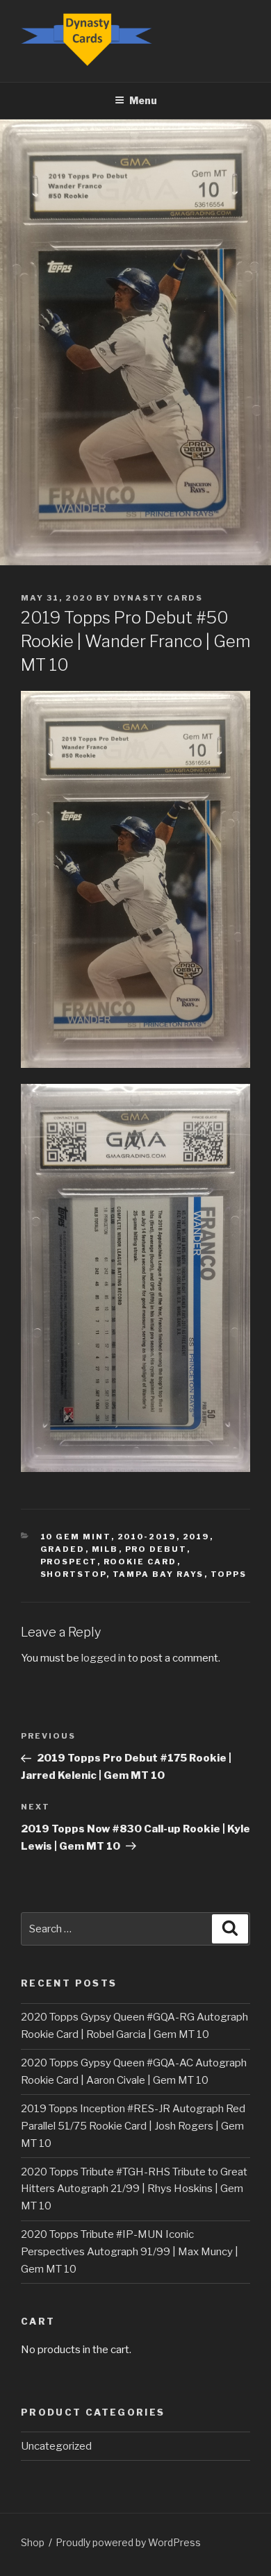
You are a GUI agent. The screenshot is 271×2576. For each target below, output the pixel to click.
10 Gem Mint (76, 1537)
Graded (63, 1549)
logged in (104, 1658)
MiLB (105, 1549)
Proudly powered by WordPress (128, 2542)
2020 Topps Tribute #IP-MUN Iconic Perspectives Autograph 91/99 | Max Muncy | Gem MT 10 (130, 2252)
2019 (196, 1537)
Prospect (69, 1562)
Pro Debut (156, 1549)
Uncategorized (56, 2446)
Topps (229, 1574)
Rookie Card (140, 1562)
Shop (33, 2542)
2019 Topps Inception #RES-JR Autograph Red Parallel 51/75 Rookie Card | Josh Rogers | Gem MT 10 (133, 2126)
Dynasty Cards (158, 598)
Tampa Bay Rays (158, 1574)
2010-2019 (147, 1537)
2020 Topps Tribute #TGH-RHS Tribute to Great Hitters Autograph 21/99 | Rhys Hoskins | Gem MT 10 (134, 2189)
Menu (143, 100)
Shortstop (73, 1574)
